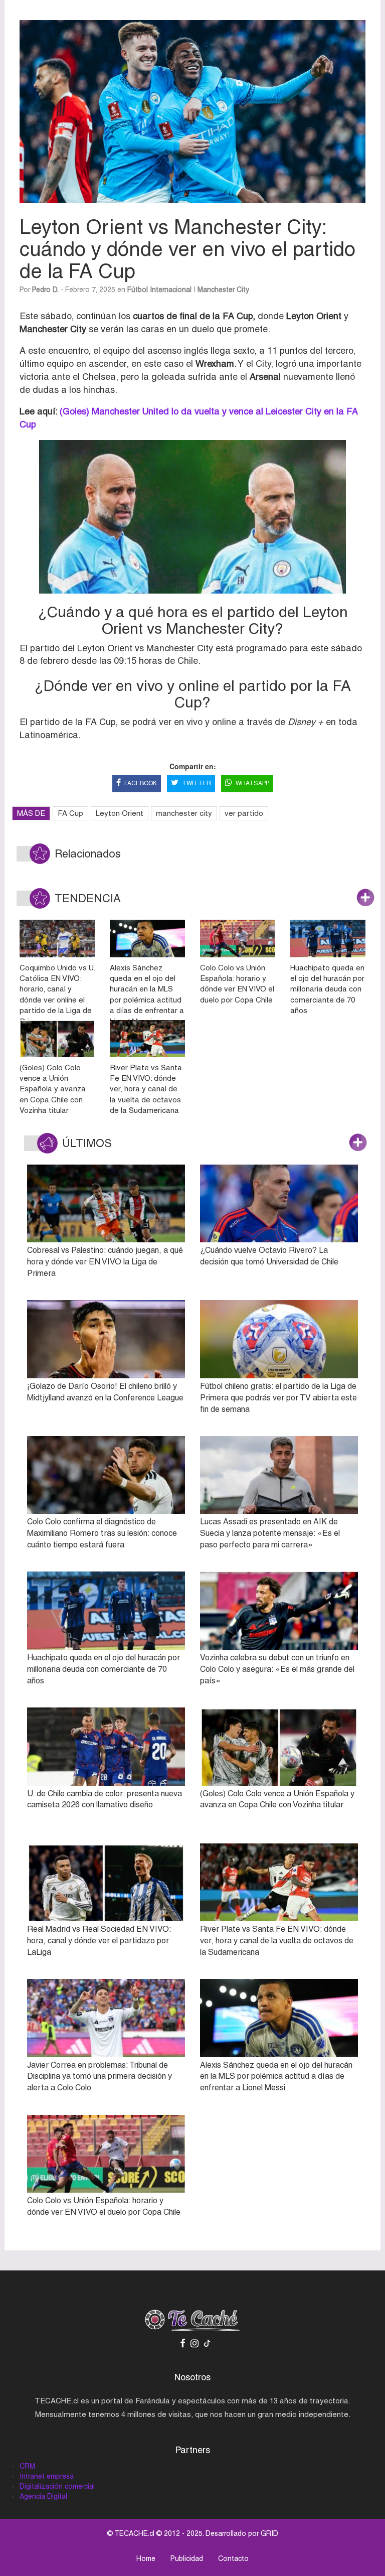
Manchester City (223, 290)
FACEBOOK (141, 783)
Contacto (233, 2558)
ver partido (244, 813)
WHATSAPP (252, 783)
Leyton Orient (120, 813)
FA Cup (70, 813)
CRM (27, 2466)
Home (146, 2558)
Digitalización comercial (57, 2486)
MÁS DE (31, 813)
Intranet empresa (47, 2476)
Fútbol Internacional (159, 290)
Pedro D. (45, 290)
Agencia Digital (43, 2496)
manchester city (184, 813)
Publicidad (187, 2558)
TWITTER (197, 783)
